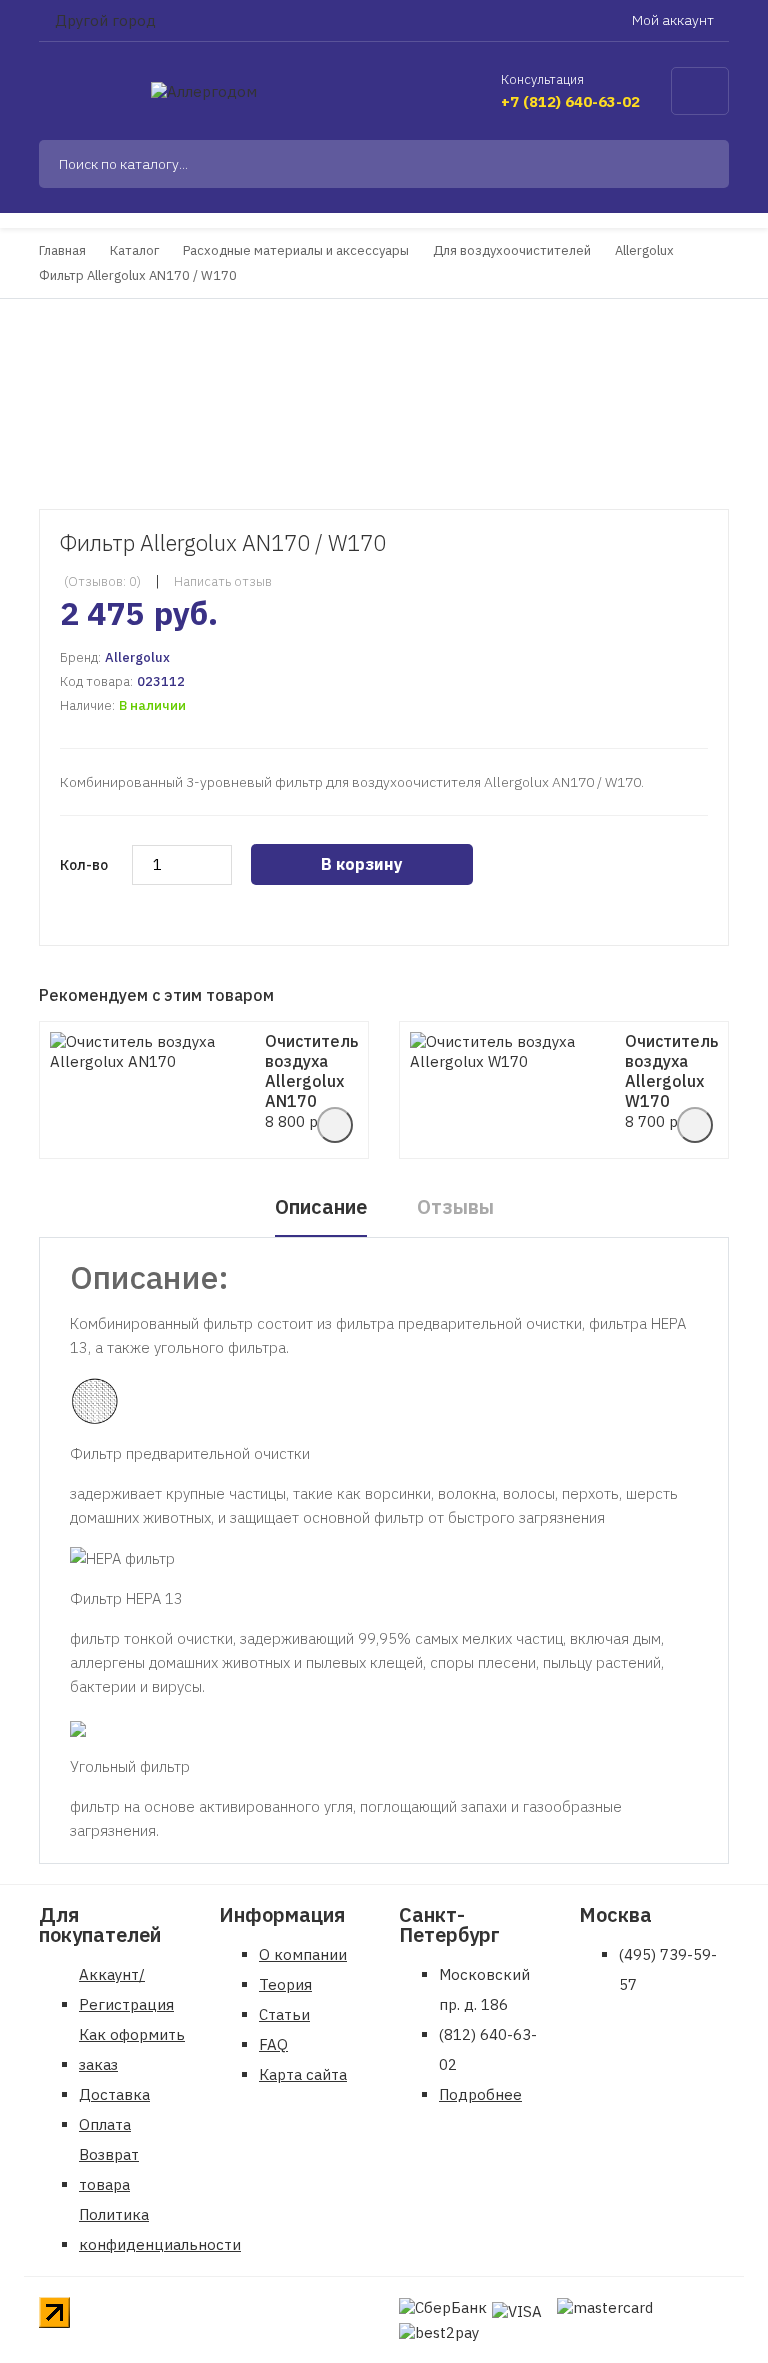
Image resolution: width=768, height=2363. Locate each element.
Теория (285, 1984)
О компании (303, 1954)
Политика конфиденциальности (160, 2229)
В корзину (362, 864)
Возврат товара (109, 2169)
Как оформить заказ (132, 2049)
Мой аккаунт (674, 20)
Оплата (105, 2124)
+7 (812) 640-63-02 (570, 101)
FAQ (273, 2044)
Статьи (284, 2014)
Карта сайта (303, 2074)
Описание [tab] (321, 1206)
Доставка (114, 2094)
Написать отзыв (223, 581)
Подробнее (480, 2094)
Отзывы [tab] (455, 1206)
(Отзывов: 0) (102, 581)
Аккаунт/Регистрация (126, 1989)
